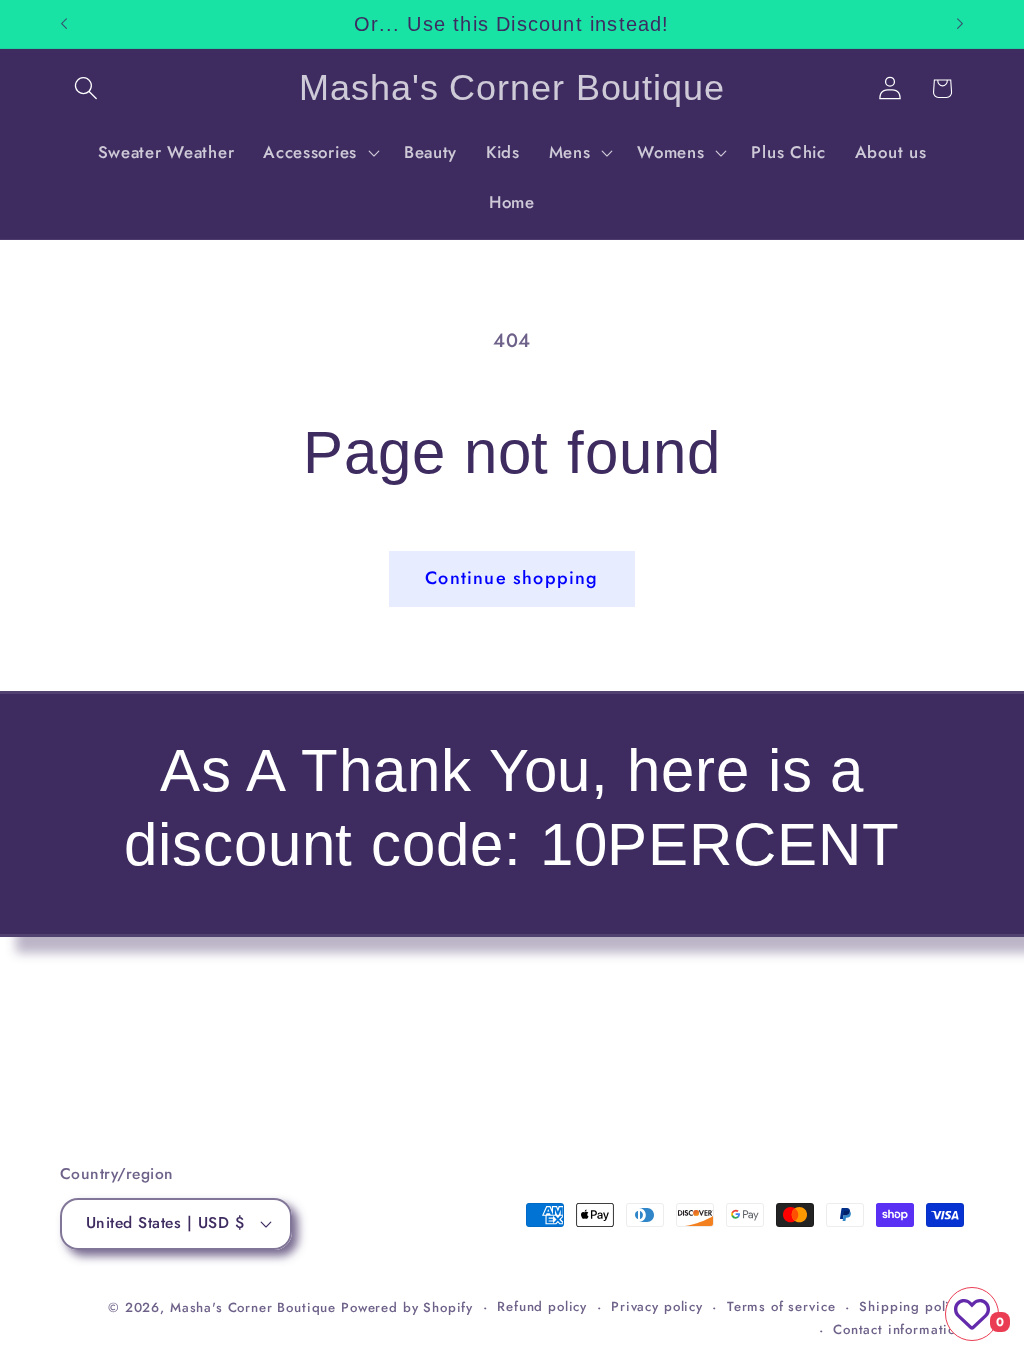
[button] (86, 88)
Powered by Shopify (407, 1307)
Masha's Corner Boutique (253, 1307)
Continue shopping (511, 578)
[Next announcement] (960, 24)
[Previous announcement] (64, 24)
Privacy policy (657, 1306)
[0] (972, 1314)
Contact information (898, 1329)
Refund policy (542, 1306)
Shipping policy (911, 1306)
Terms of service (781, 1306)
